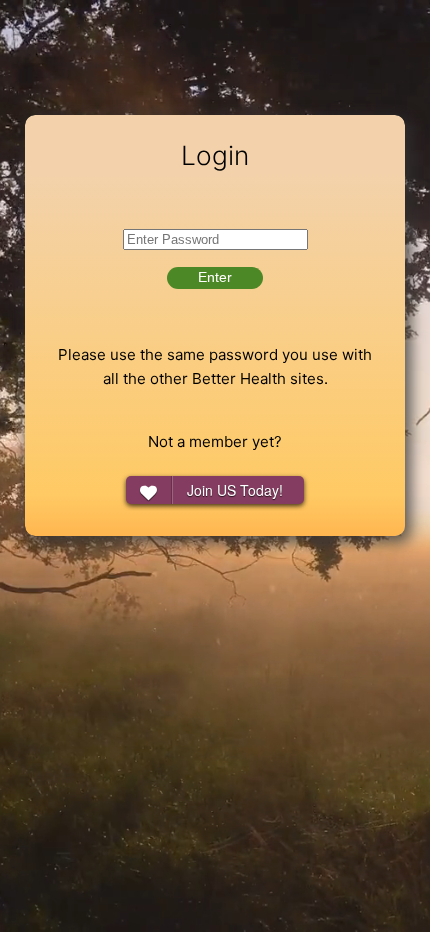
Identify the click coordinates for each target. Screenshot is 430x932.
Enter (215, 277)
